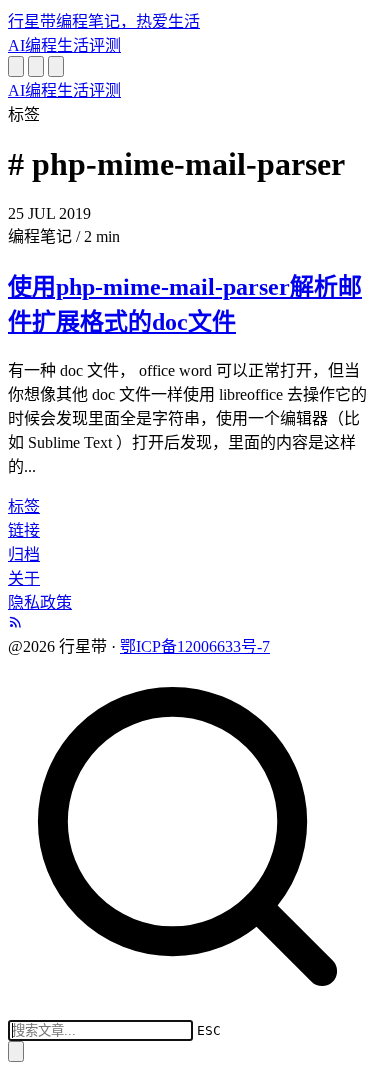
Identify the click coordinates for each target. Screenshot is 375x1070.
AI (16, 45)
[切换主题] (36, 66)
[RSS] (16, 623)
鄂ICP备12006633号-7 (195, 646)
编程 (41, 45)
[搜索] (16, 66)
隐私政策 (40, 602)
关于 (24, 578)
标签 (24, 506)
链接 (24, 530)
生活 (73, 45)
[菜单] (56, 66)
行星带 (104, 21)
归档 (24, 554)
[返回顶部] (16, 1051)
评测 (105, 45)
